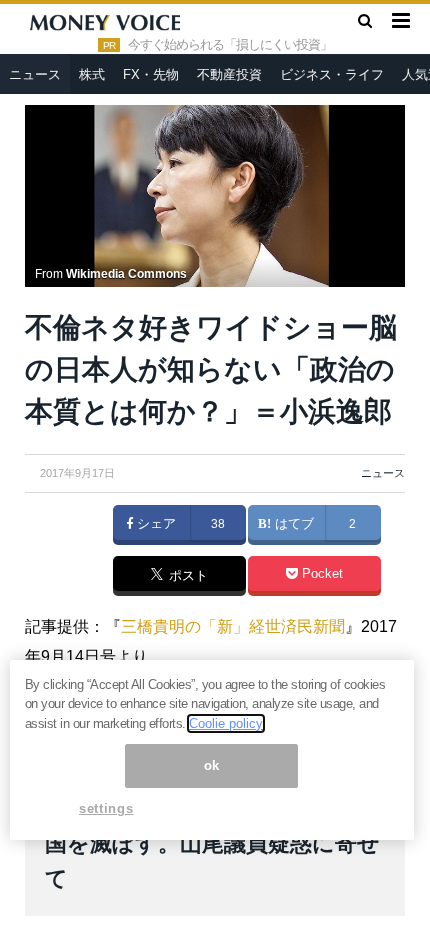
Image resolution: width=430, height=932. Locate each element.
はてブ (292, 524)
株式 (92, 74)
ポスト (186, 577)
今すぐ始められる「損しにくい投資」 (230, 45)
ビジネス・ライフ (332, 74)
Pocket (320, 574)
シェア (154, 524)
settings (106, 808)
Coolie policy (226, 723)
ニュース (35, 74)
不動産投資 (229, 74)
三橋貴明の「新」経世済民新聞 (233, 626)
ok (212, 765)
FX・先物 (151, 74)
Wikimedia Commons (126, 274)
